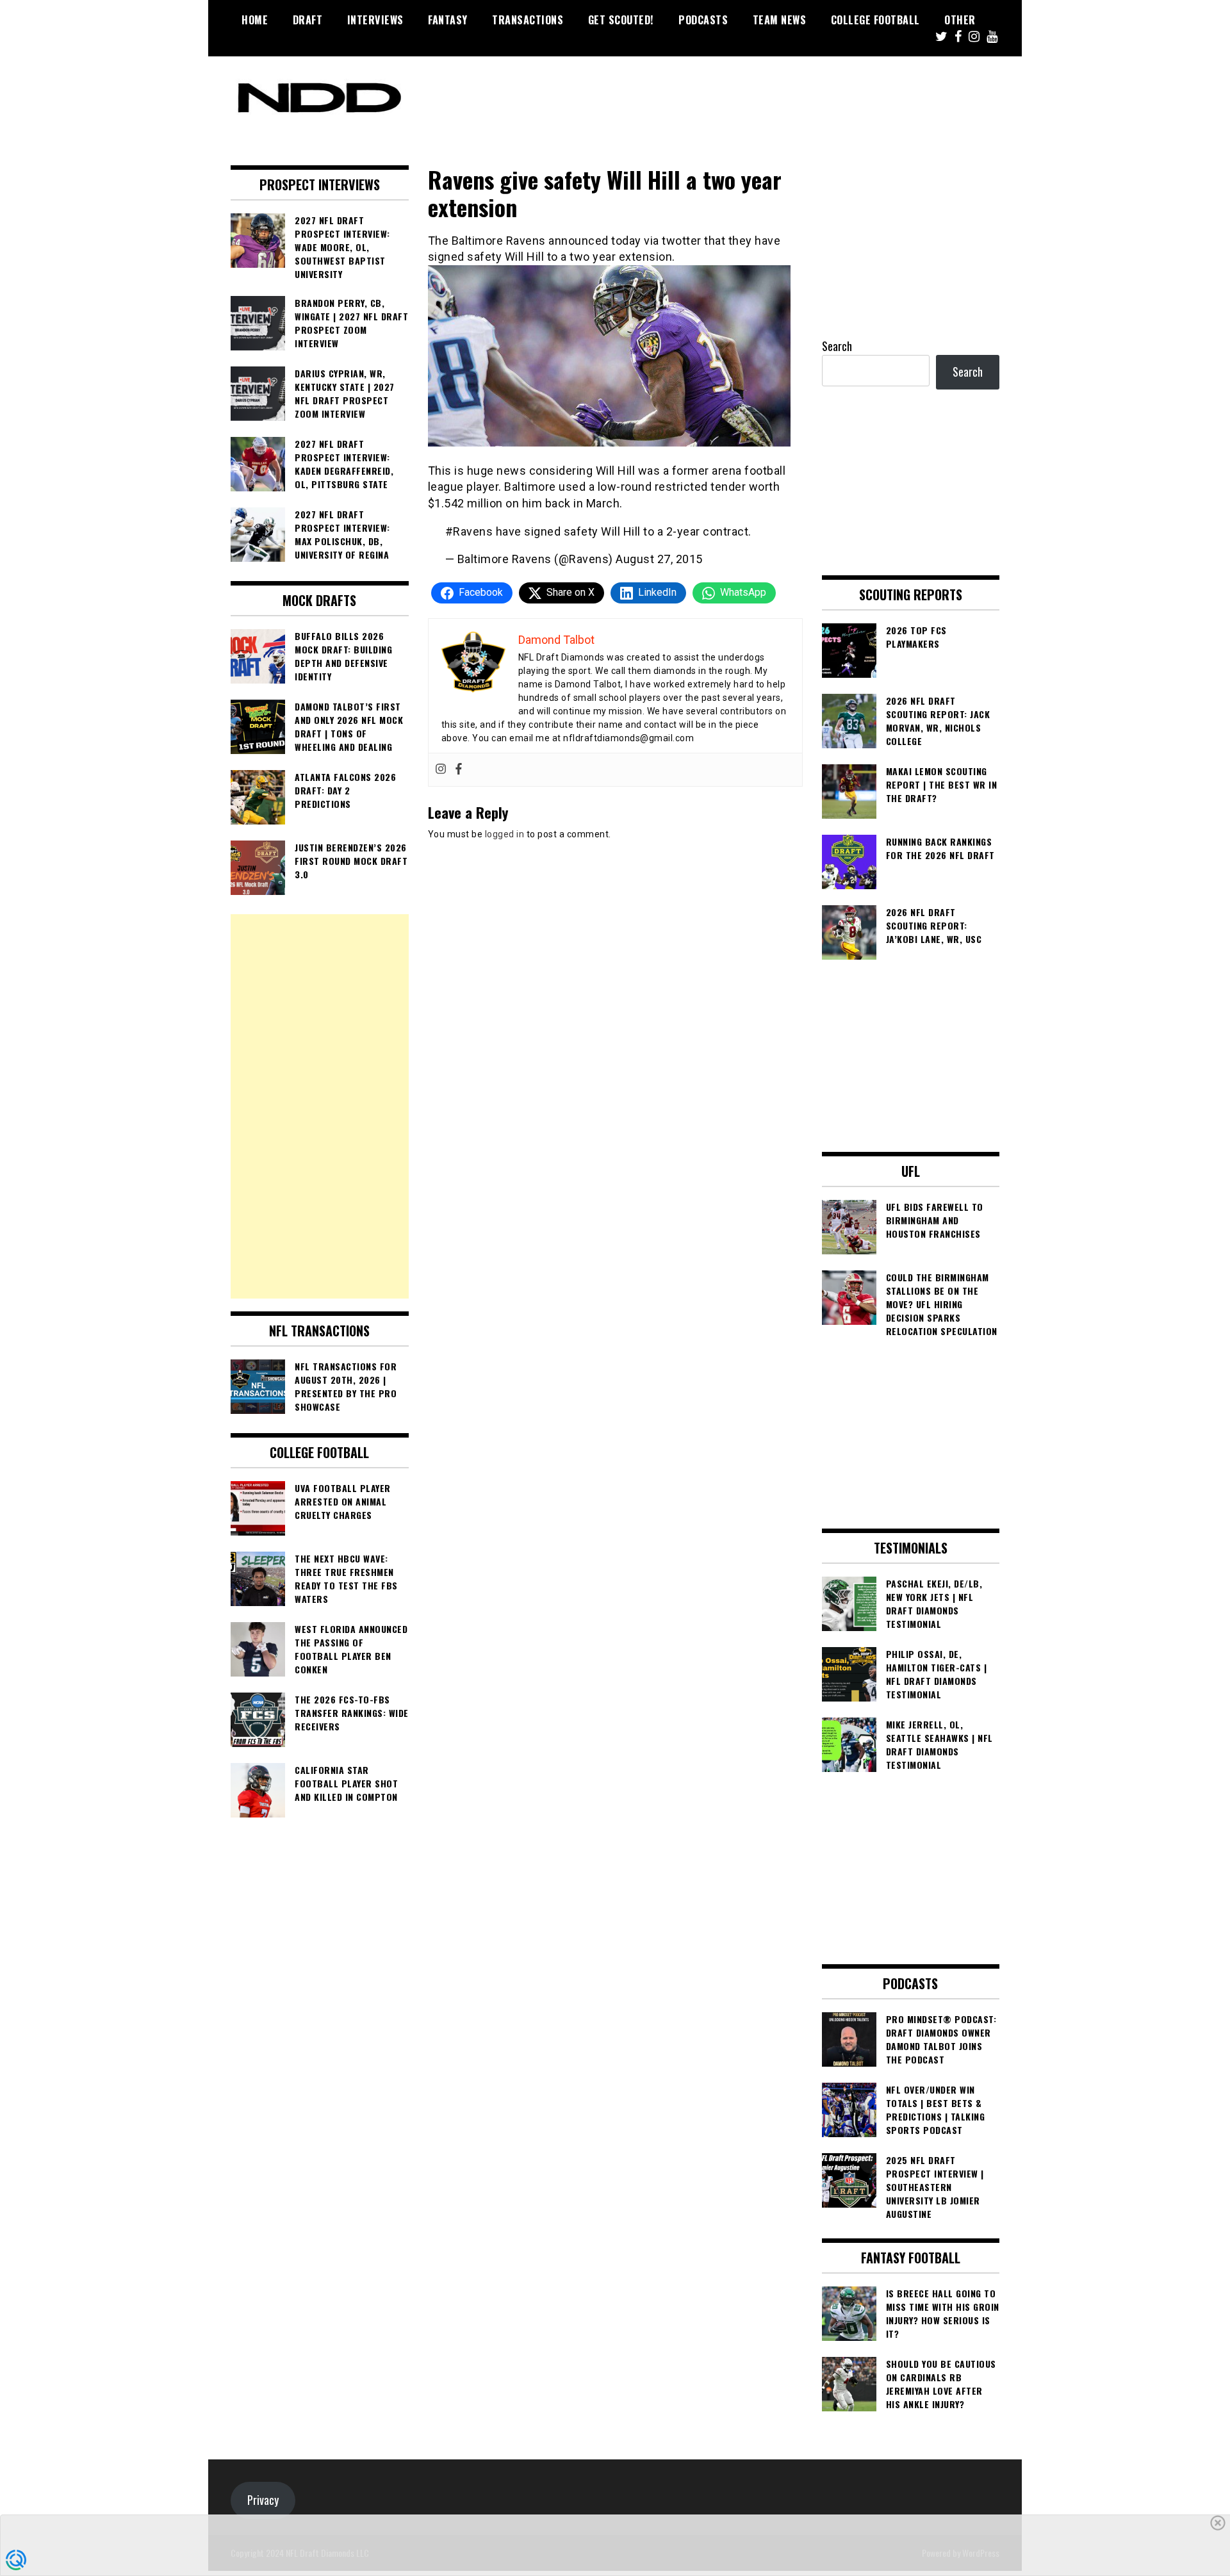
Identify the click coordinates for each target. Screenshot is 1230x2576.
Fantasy (448, 20)
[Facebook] (459, 770)
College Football (875, 20)
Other (960, 20)
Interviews (375, 20)
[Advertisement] (320, 1106)
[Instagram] (441, 770)
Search (837, 346)
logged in (505, 834)
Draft (308, 20)
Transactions (528, 20)
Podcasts (703, 20)
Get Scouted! (621, 20)
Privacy (263, 2500)
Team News (780, 20)
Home (255, 20)
